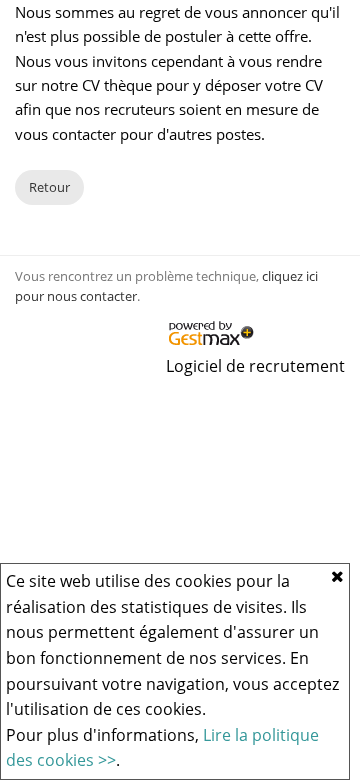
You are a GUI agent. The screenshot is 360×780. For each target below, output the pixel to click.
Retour (49, 187)
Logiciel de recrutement (255, 366)
